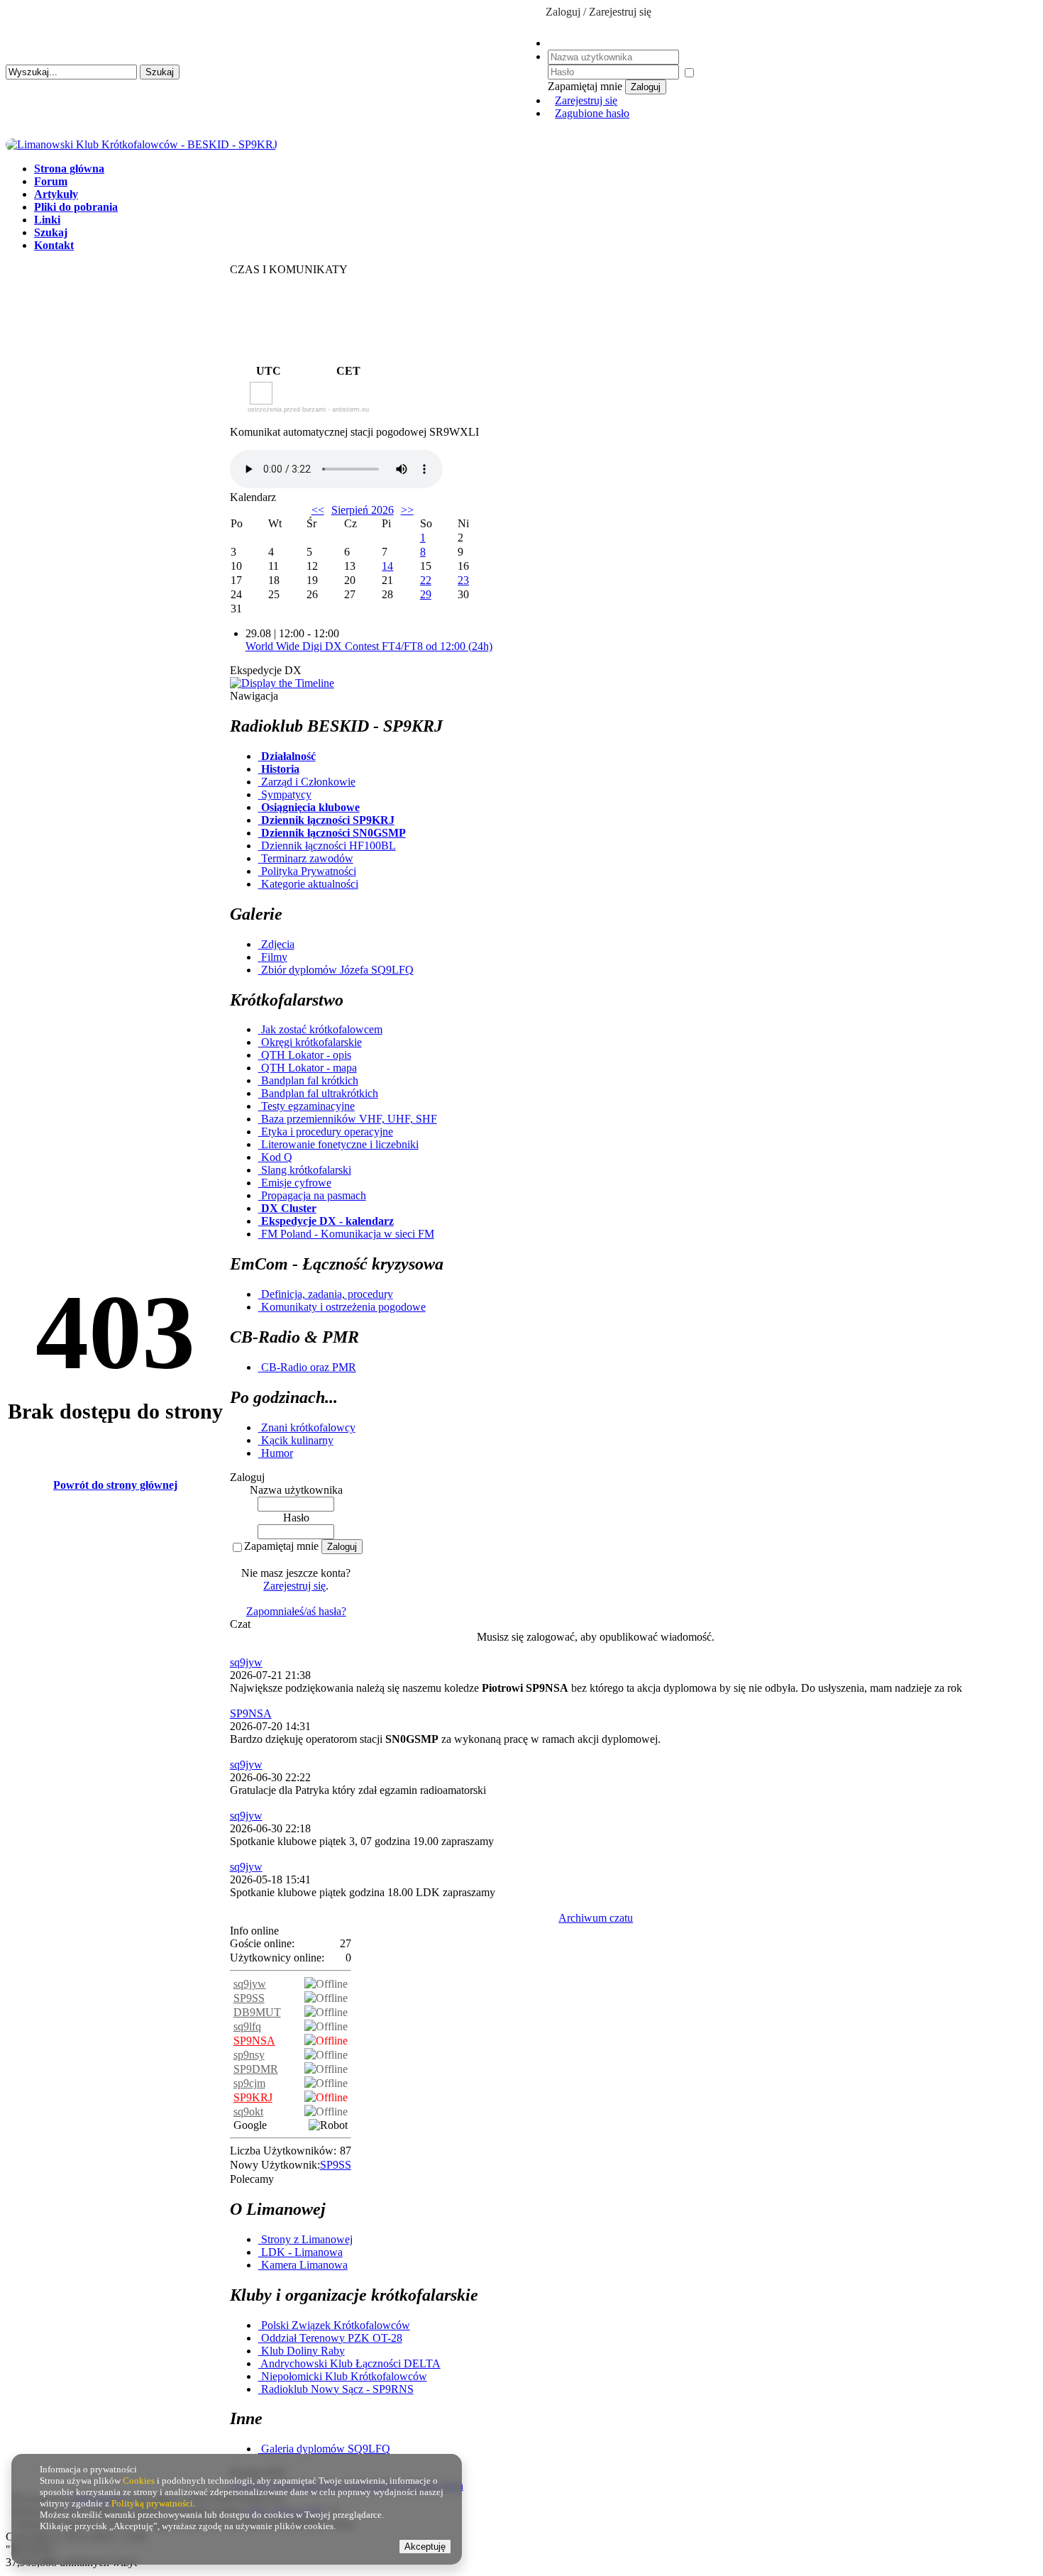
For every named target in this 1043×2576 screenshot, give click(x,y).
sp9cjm (249, 2083)
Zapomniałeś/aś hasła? (296, 1611)
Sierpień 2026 (363, 510)
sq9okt (248, 2112)
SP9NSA (251, 1713)
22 (426, 580)
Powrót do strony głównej (115, 1485)
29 (426, 594)
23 (463, 580)
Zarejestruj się (586, 100)
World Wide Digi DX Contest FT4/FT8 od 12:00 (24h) (369, 646)
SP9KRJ (253, 2097)
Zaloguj (646, 87)
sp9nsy (249, 2055)
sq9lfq (247, 2026)
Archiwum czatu (596, 1918)
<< (318, 510)
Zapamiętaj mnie (281, 1546)
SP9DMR (256, 2069)
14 (387, 566)
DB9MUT (257, 2012)
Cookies (139, 2481)
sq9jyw (246, 1662)
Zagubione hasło (592, 113)
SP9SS (249, 1998)
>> (407, 510)
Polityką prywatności (152, 2503)
